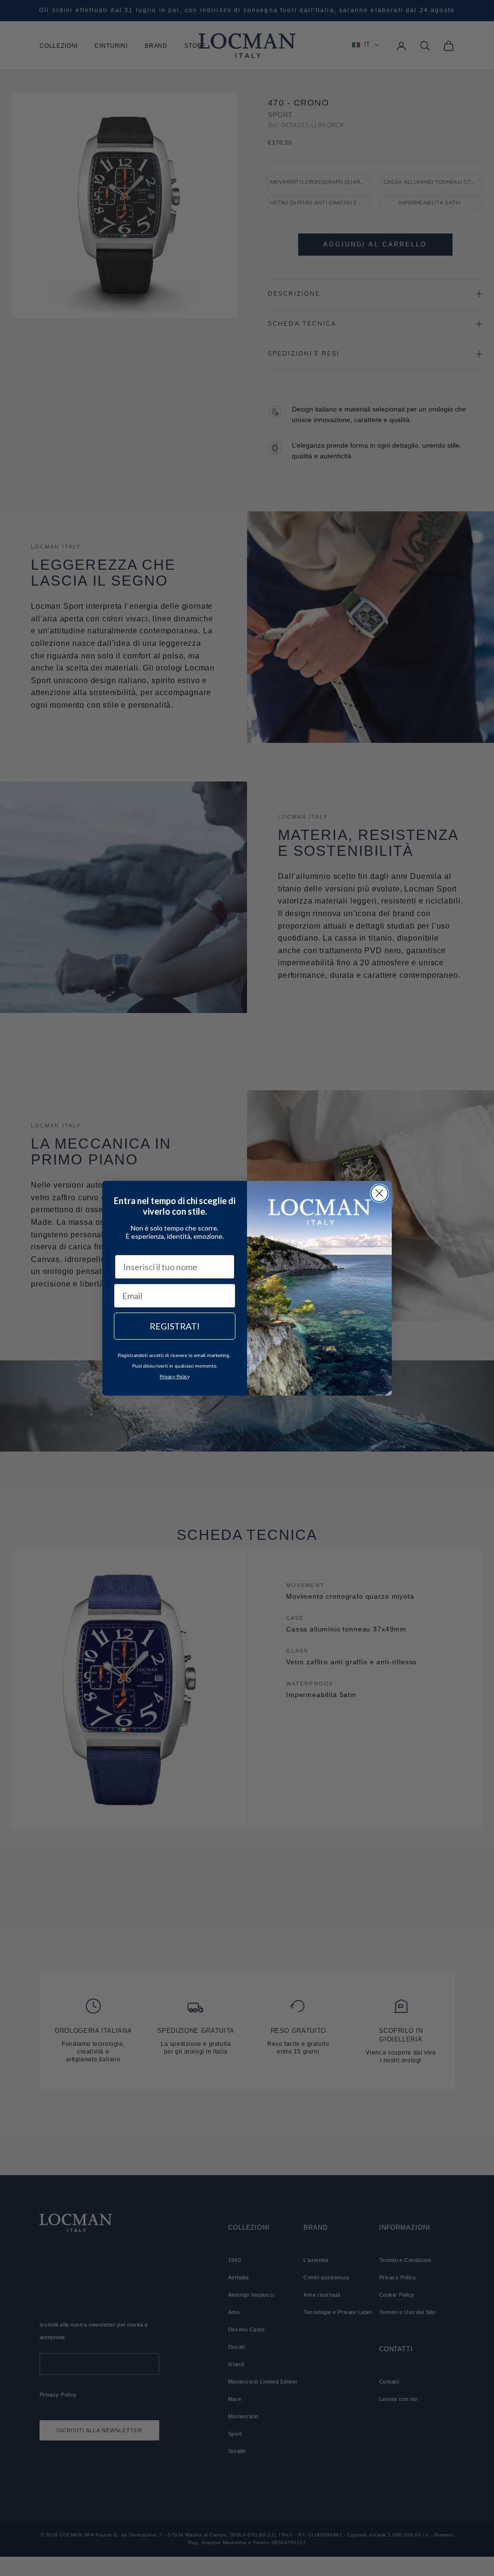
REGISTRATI (175, 1326)
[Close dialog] (379, 1193)
